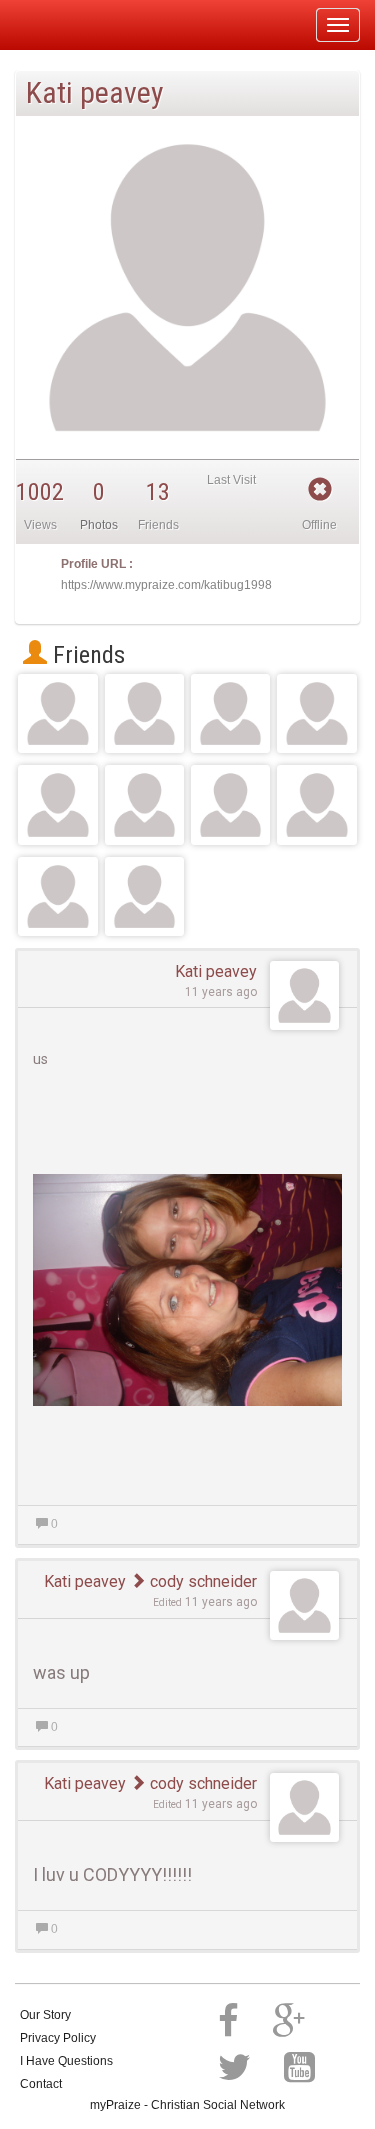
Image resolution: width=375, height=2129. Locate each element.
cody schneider (201, 1581)
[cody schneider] (230, 713)
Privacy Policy (58, 2038)
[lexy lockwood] (144, 804)
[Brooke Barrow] (144, 713)
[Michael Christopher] (144, 896)
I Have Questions (66, 2061)
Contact (41, 2084)
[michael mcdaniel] (316, 804)
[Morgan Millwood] (316, 713)
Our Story (45, 2015)
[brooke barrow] (230, 804)
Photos (99, 525)
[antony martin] (57, 713)
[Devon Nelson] (57, 896)
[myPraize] (63, 25)
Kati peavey (216, 971)
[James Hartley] (57, 804)
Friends (86, 655)
